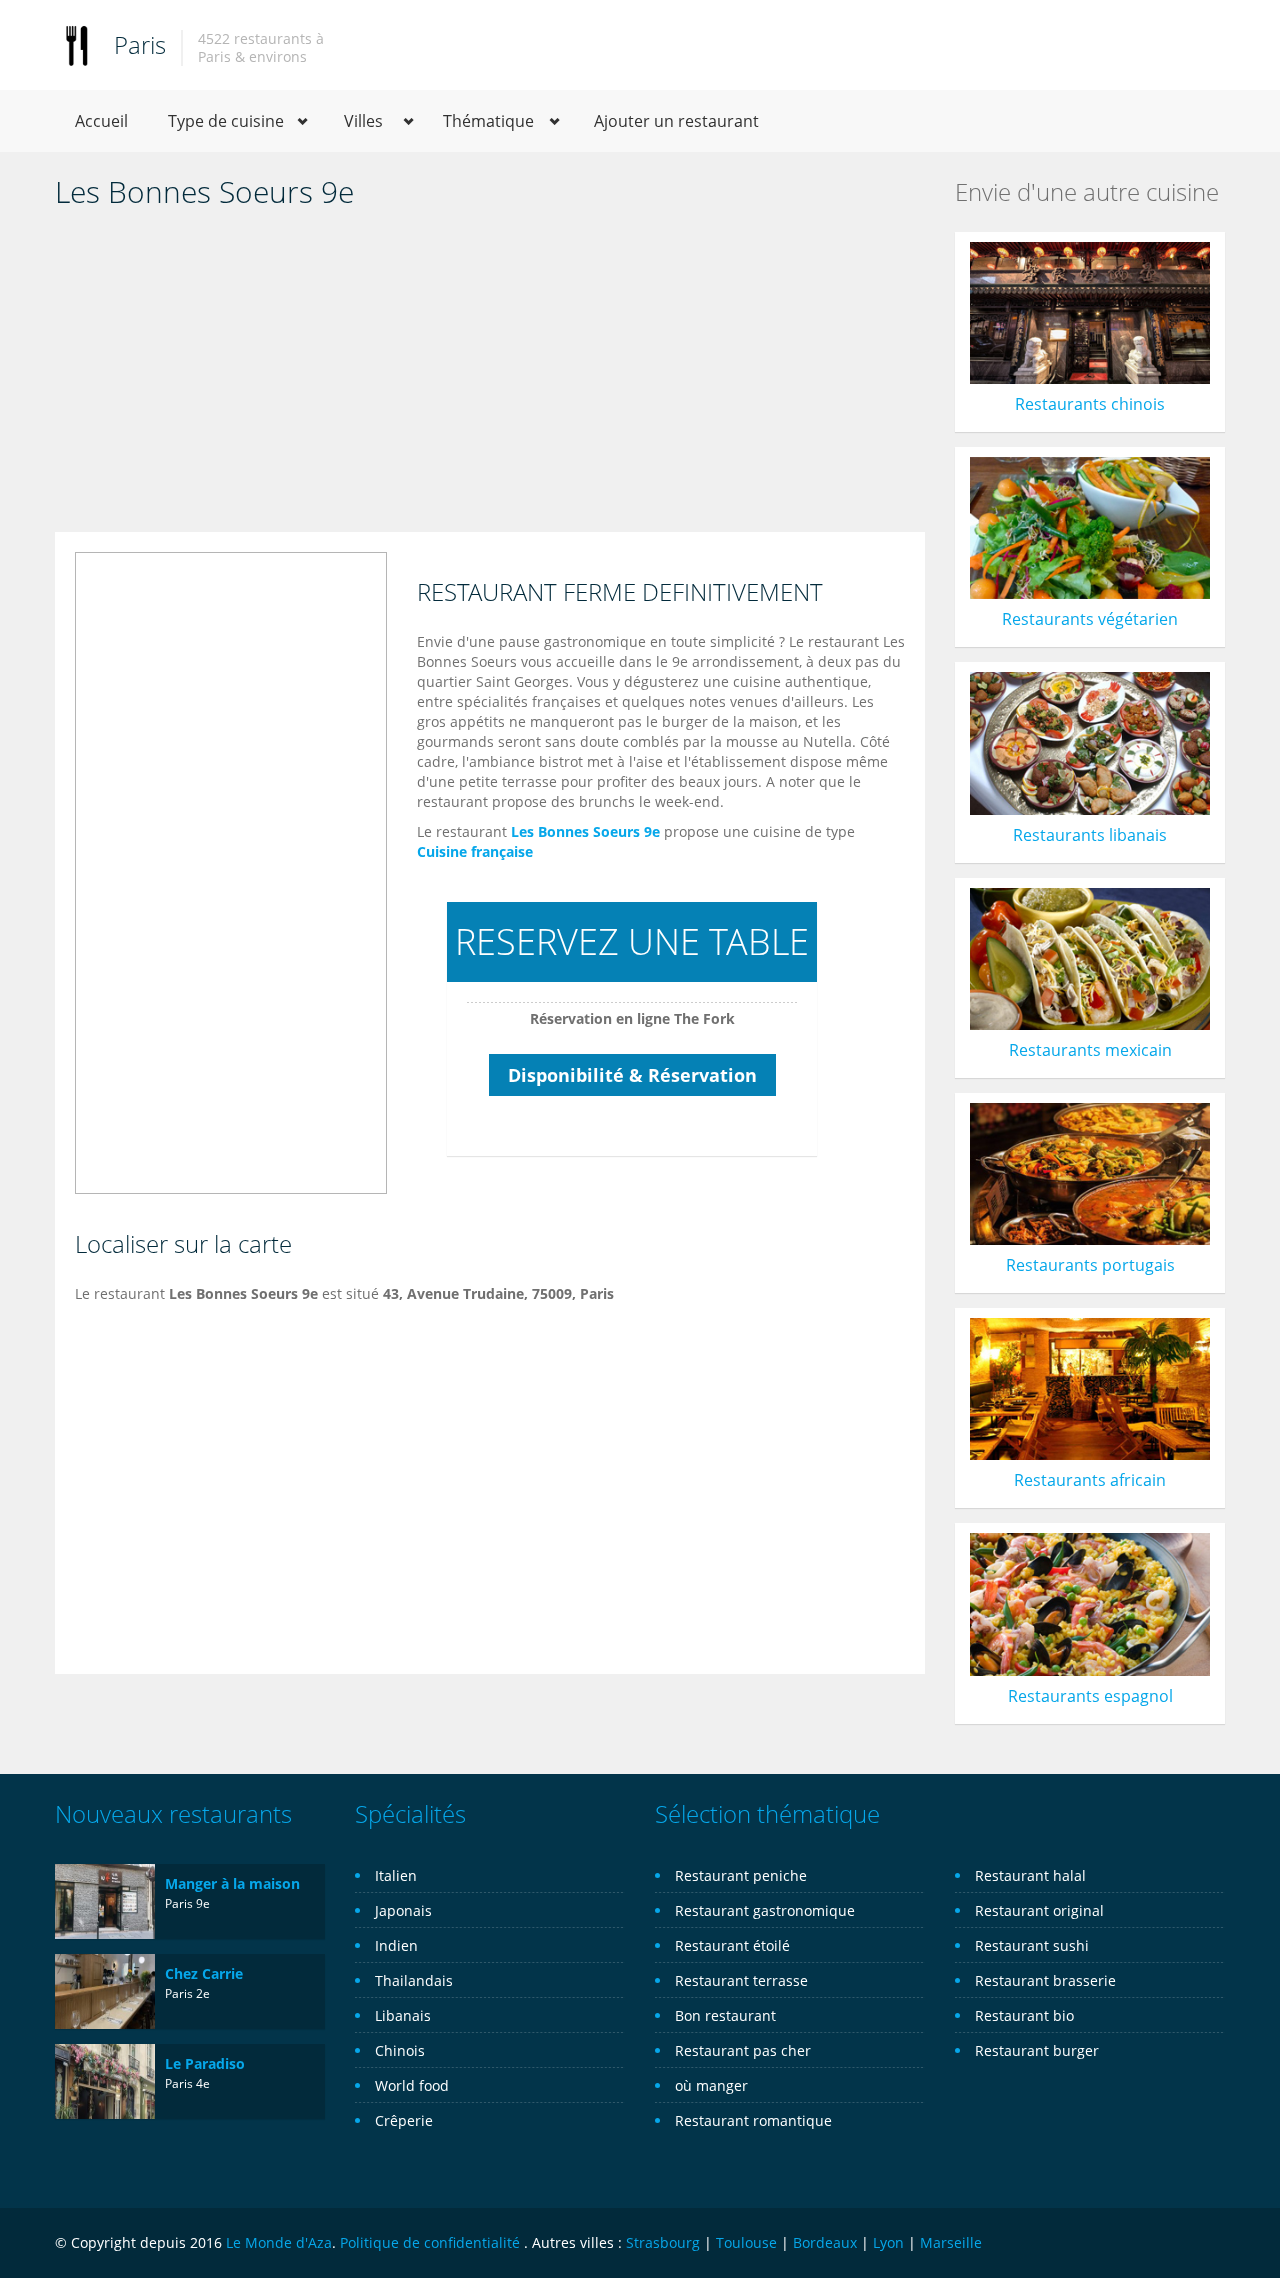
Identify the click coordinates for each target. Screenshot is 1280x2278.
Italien (396, 1875)
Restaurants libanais (1090, 835)
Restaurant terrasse (741, 1980)
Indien (396, 1945)
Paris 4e (187, 2083)
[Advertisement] (490, 372)
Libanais (403, 2015)
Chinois (400, 2050)
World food (412, 2085)
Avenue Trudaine (465, 1293)
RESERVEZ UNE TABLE (632, 941)
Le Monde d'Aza (279, 2242)
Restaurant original (1039, 1910)
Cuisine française (475, 851)
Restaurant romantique (753, 2120)
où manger (711, 2085)
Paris (140, 44)
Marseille (951, 2242)
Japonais (403, 1910)
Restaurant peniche (741, 1875)
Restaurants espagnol (1090, 1696)
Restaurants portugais (1090, 1265)
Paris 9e (187, 1903)
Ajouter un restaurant (676, 121)
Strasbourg (663, 2242)
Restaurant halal (1030, 1875)
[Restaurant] (77, 44)
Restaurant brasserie (1045, 1980)
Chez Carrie (204, 1973)
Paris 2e (187, 1993)
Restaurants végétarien (1090, 619)
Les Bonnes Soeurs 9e (585, 831)
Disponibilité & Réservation (632, 1075)
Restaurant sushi (1032, 1945)
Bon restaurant (725, 2015)
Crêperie (404, 2120)
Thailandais (414, 1980)
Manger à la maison (232, 1883)
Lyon (888, 2242)
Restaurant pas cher (743, 2050)
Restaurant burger (1037, 2050)
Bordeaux (825, 2242)
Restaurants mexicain (1090, 1050)
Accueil (101, 121)
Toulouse (746, 2242)
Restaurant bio (1024, 2015)
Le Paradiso (205, 2063)
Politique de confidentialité (430, 2242)
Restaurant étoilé (732, 1945)
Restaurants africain (1090, 1480)
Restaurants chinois (1090, 404)
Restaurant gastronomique (765, 1910)
